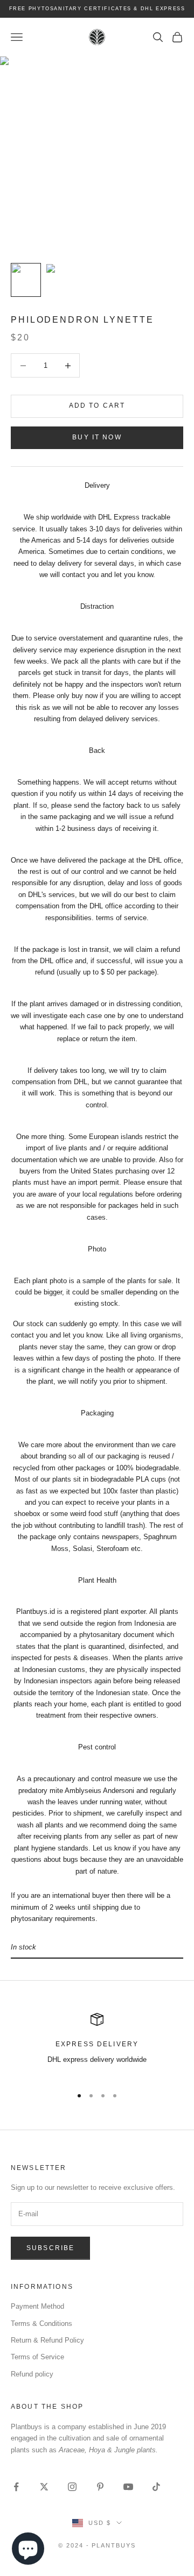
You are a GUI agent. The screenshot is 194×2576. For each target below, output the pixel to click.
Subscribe (50, 2248)
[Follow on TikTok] (156, 2487)
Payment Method (37, 2306)
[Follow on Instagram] (72, 2487)
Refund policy (32, 2374)
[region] (97, 2045)
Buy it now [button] (97, 437)
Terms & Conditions (41, 2324)
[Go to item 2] (60, 280)
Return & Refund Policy (47, 2340)
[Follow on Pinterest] (100, 2487)
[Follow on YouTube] (128, 2487)
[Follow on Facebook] (16, 2487)
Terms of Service (37, 2357)
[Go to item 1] (26, 280)
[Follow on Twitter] (44, 2487)
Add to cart (97, 405)
